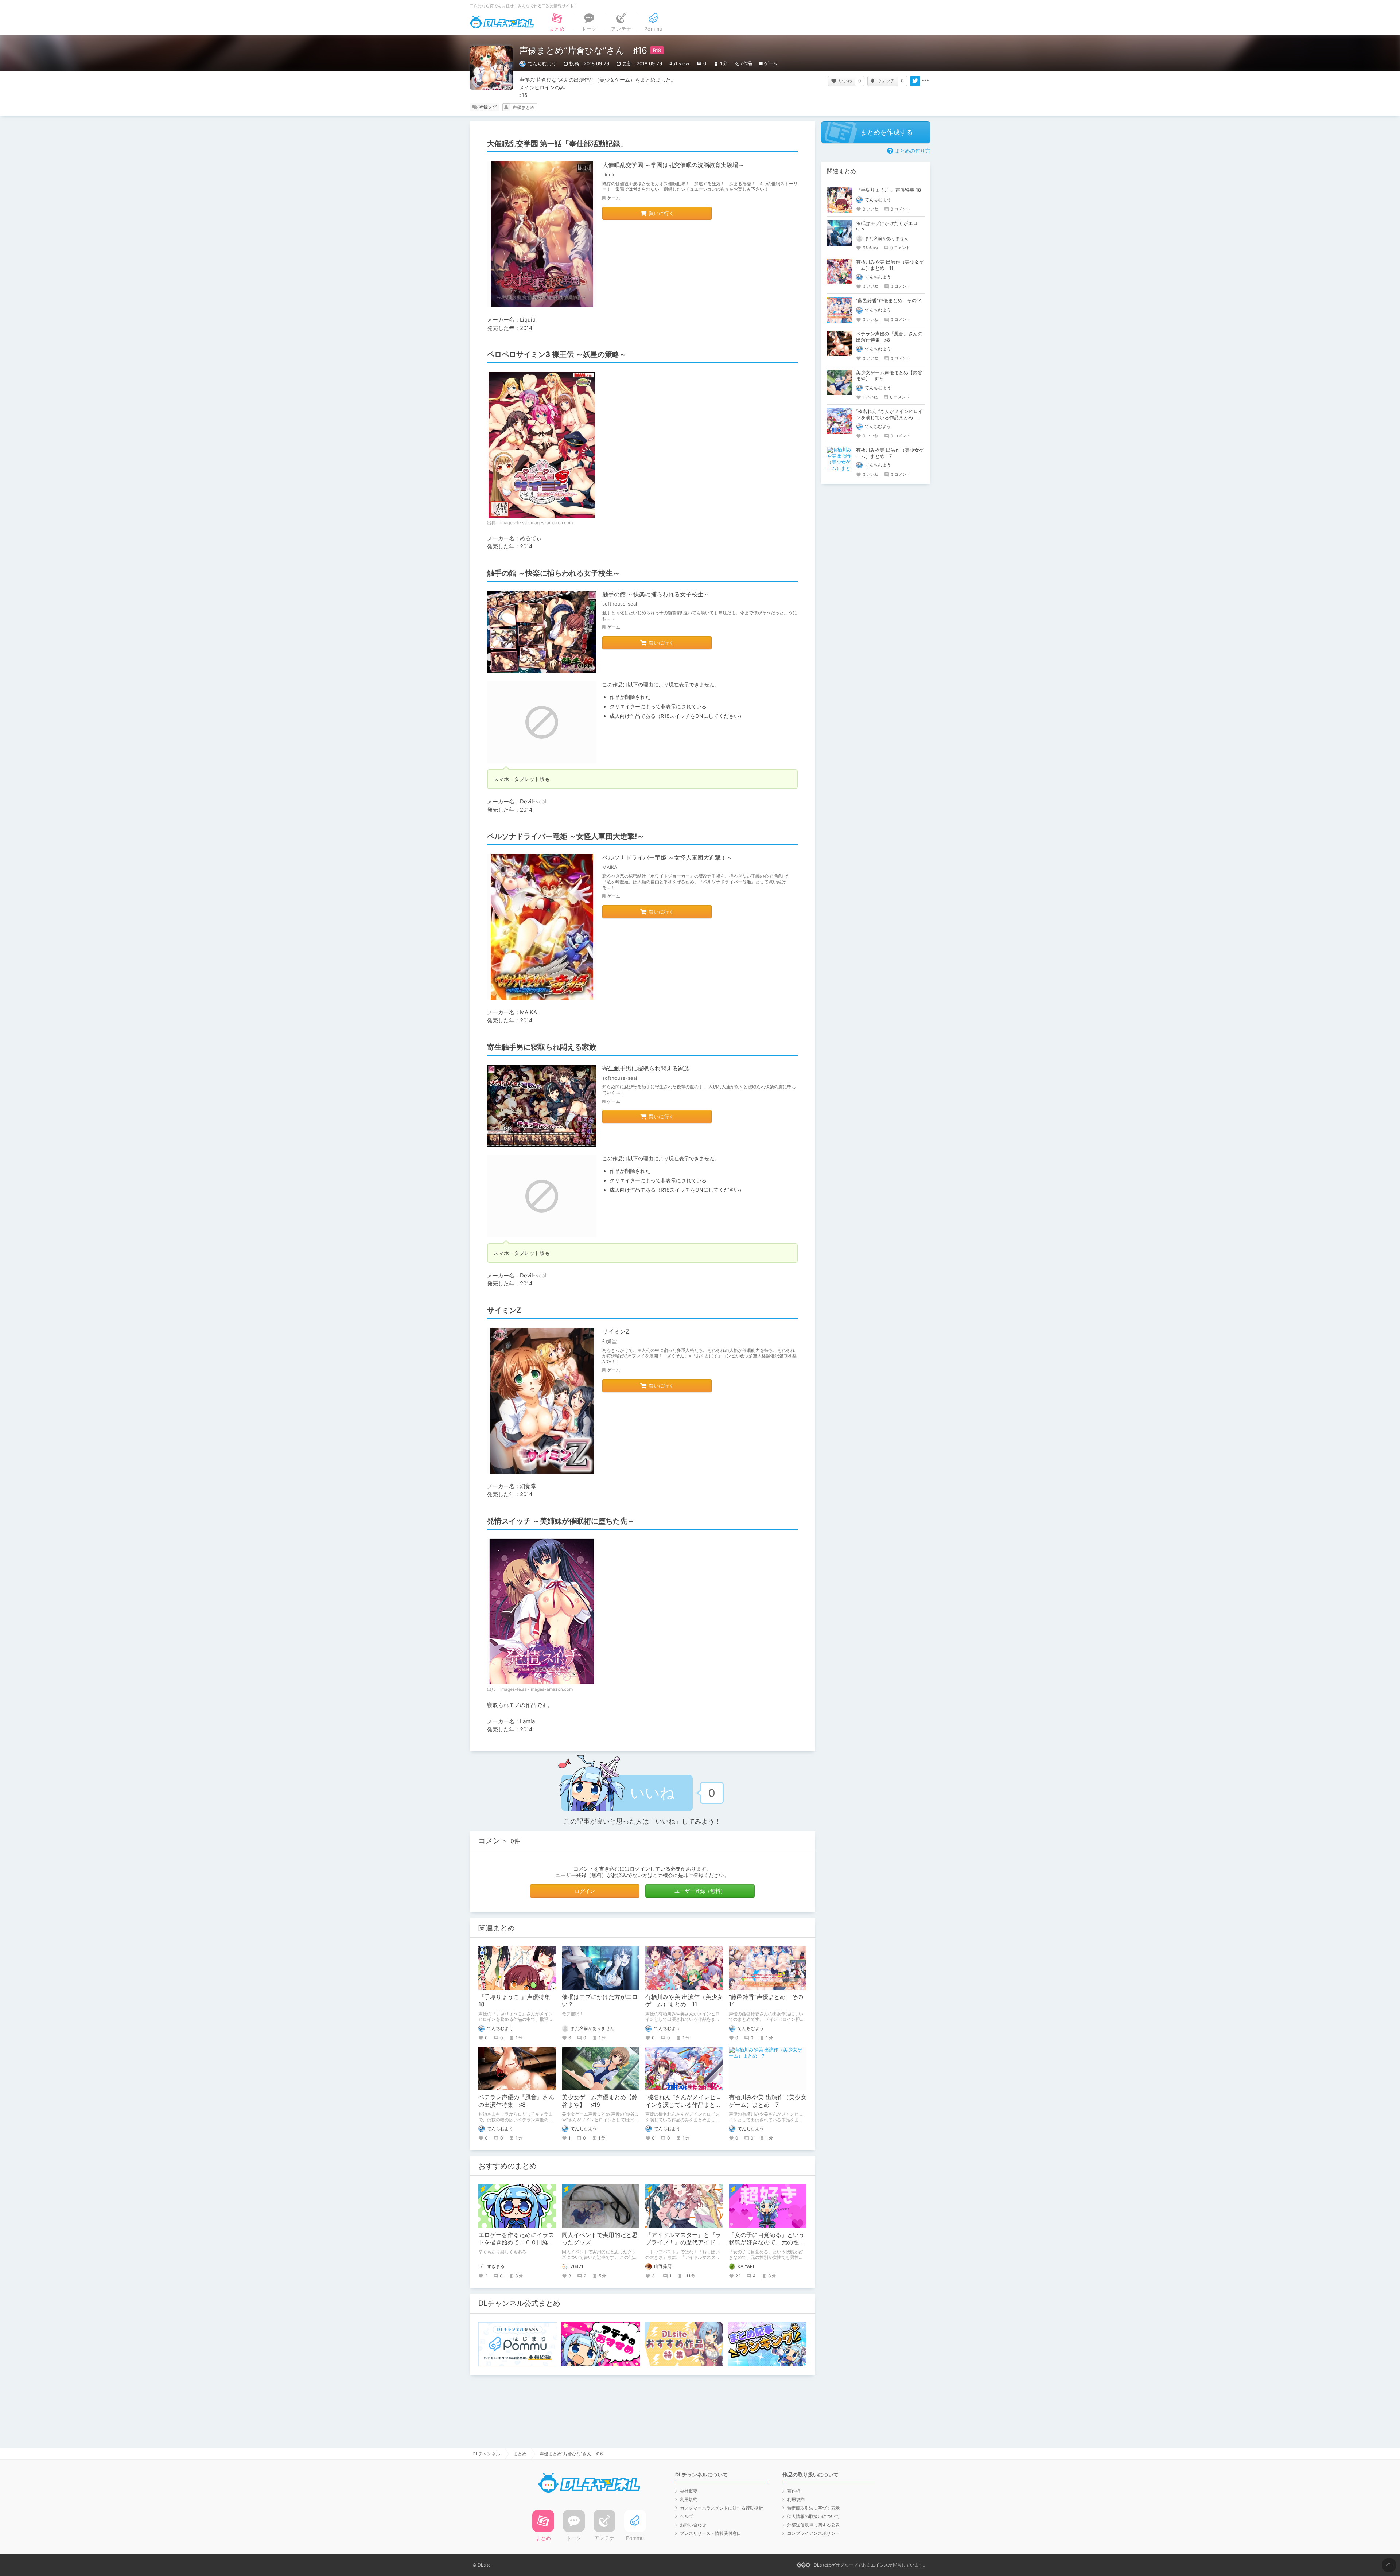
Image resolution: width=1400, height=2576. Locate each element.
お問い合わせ (693, 2525)
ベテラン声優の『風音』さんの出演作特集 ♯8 (516, 2101)
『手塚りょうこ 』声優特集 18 (888, 190)
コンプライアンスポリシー (813, 2533)
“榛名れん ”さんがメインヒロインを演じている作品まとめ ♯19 (686, 2105)
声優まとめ (524, 107)
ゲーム (771, 63)
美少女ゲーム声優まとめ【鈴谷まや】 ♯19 (600, 2101)
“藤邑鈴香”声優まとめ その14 (889, 300)
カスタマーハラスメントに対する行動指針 (722, 2508)
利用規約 (689, 2499)
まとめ (520, 2454)
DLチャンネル (502, 22)
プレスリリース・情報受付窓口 (711, 2533)
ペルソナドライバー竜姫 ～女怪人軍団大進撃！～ (667, 857)
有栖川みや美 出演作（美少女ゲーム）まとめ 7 (768, 2101)
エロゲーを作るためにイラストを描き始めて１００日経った (516, 2242)
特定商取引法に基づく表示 (813, 2508)
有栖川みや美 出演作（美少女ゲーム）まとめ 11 (684, 2001)
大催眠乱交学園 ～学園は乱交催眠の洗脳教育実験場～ (673, 165)
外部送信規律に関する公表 (813, 2525)
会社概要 (689, 2491)
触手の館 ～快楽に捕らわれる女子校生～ (656, 594)
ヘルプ (687, 2516)
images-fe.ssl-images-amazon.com (536, 523)
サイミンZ (616, 1331)
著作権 (794, 2491)
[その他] (925, 81)
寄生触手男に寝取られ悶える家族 (646, 1068)
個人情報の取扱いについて (813, 2516)
